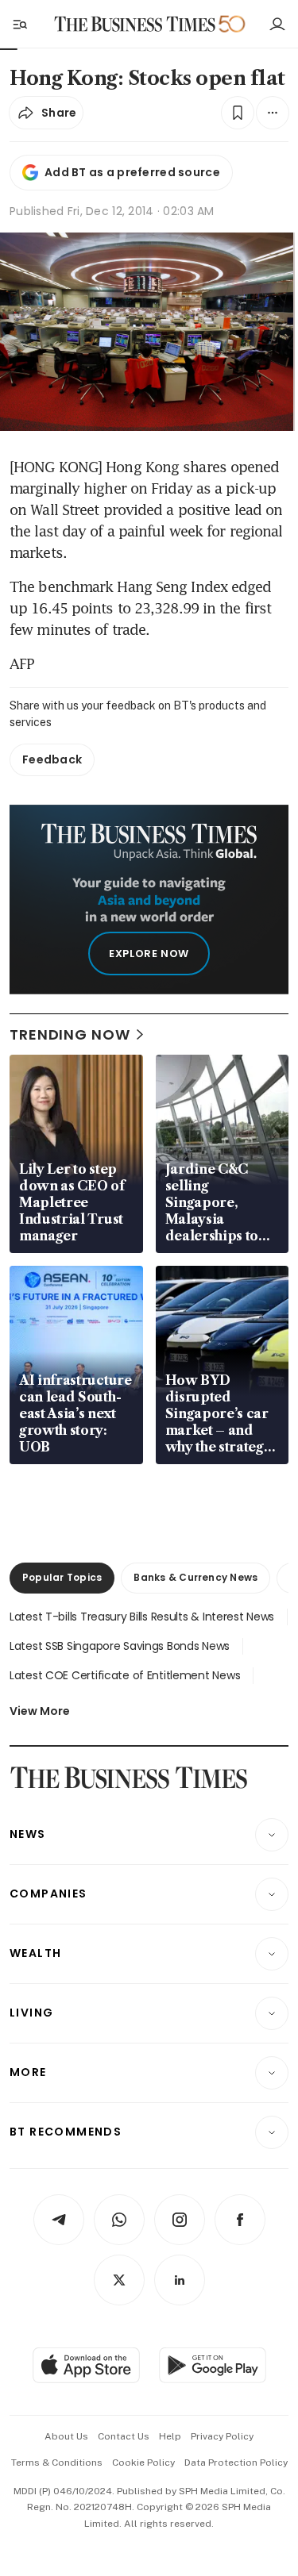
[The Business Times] (134, 24)
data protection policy (236, 2463)
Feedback (52, 759)
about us (66, 2436)
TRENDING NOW (70, 1034)
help (170, 2436)
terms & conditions (57, 2463)
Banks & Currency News (195, 1577)
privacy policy (222, 2436)
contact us (124, 2436)
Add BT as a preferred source (132, 172)
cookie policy (143, 2463)
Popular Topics (62, 1577)
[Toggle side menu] (19, 24)
